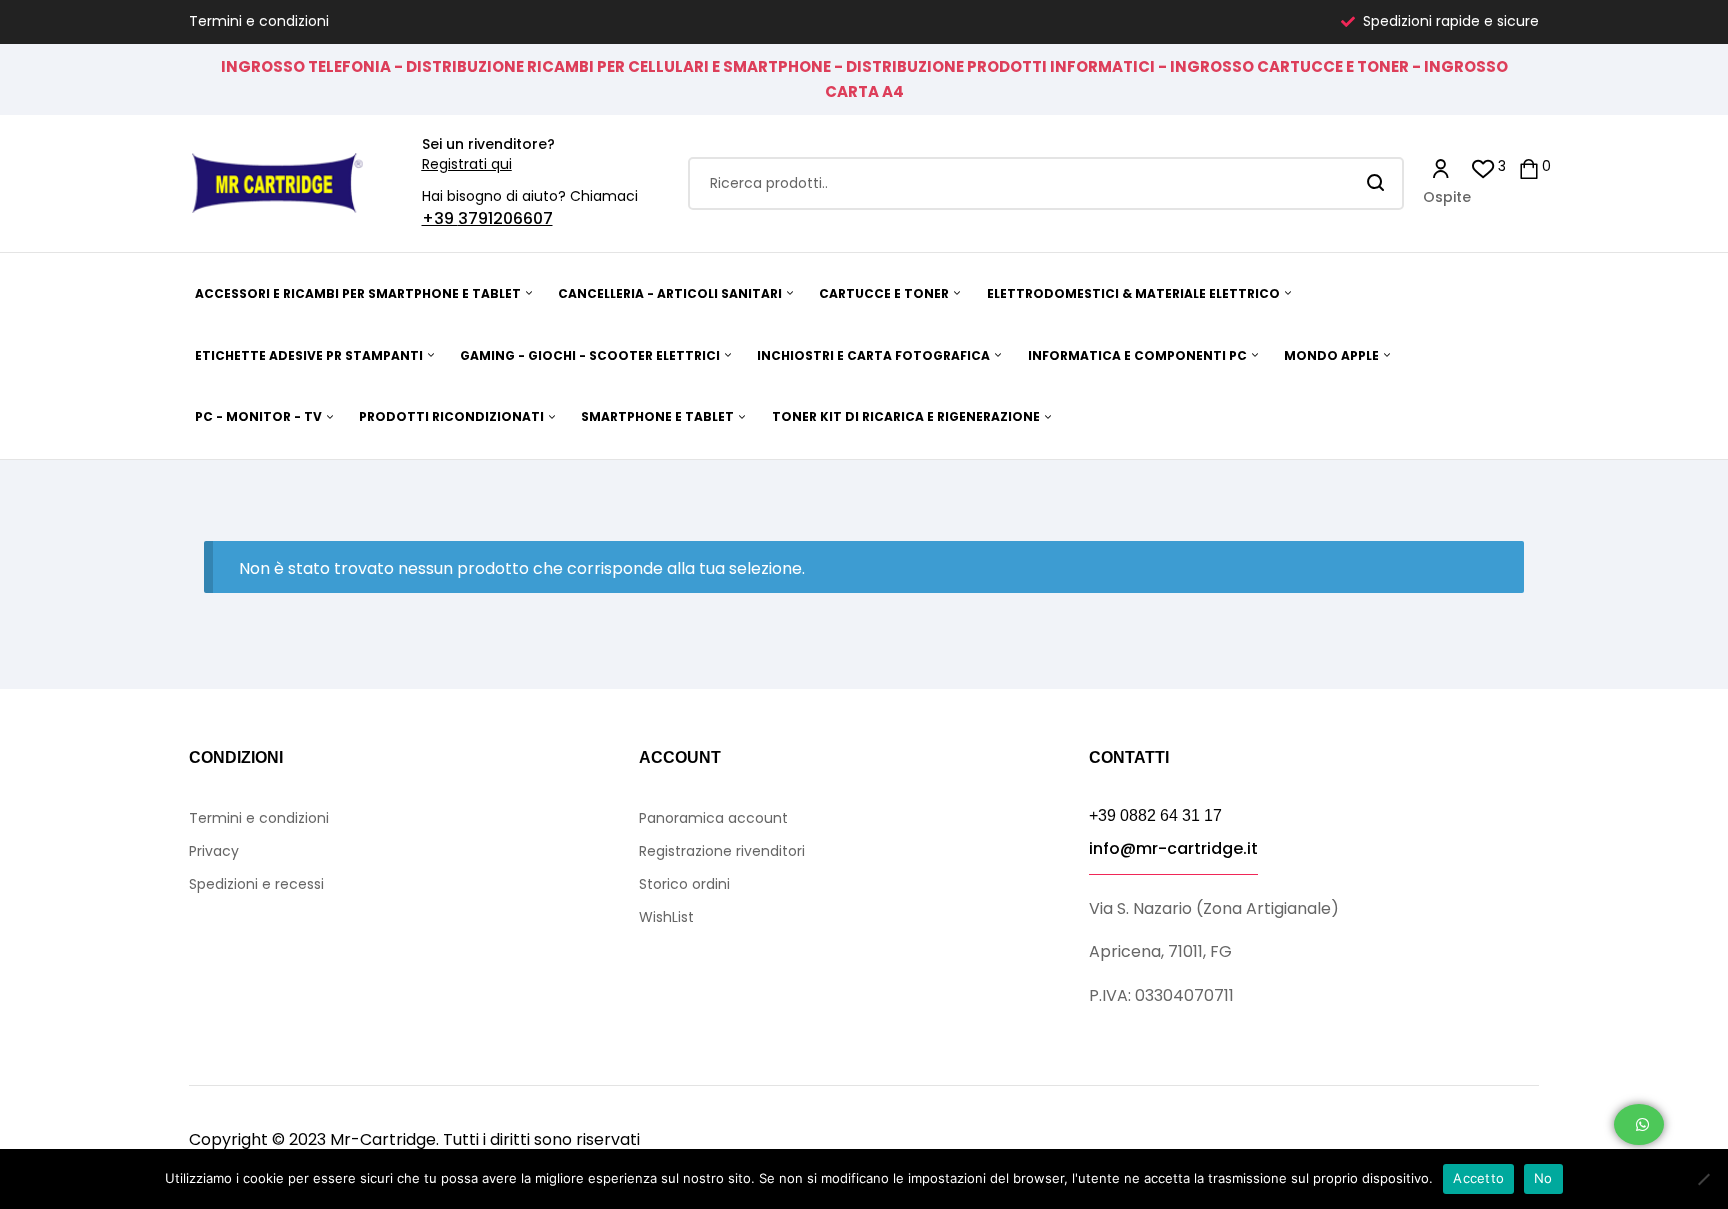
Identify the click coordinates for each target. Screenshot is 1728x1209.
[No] (1703, 1179)
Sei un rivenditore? (488, 144)
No (1543, 1178)
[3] (1483, 167)
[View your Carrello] (1529, 167)
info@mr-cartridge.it (1173, 848)
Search (1376, 183)
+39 (440, 218)
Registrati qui (467, 164)
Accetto (1478, 1178)
